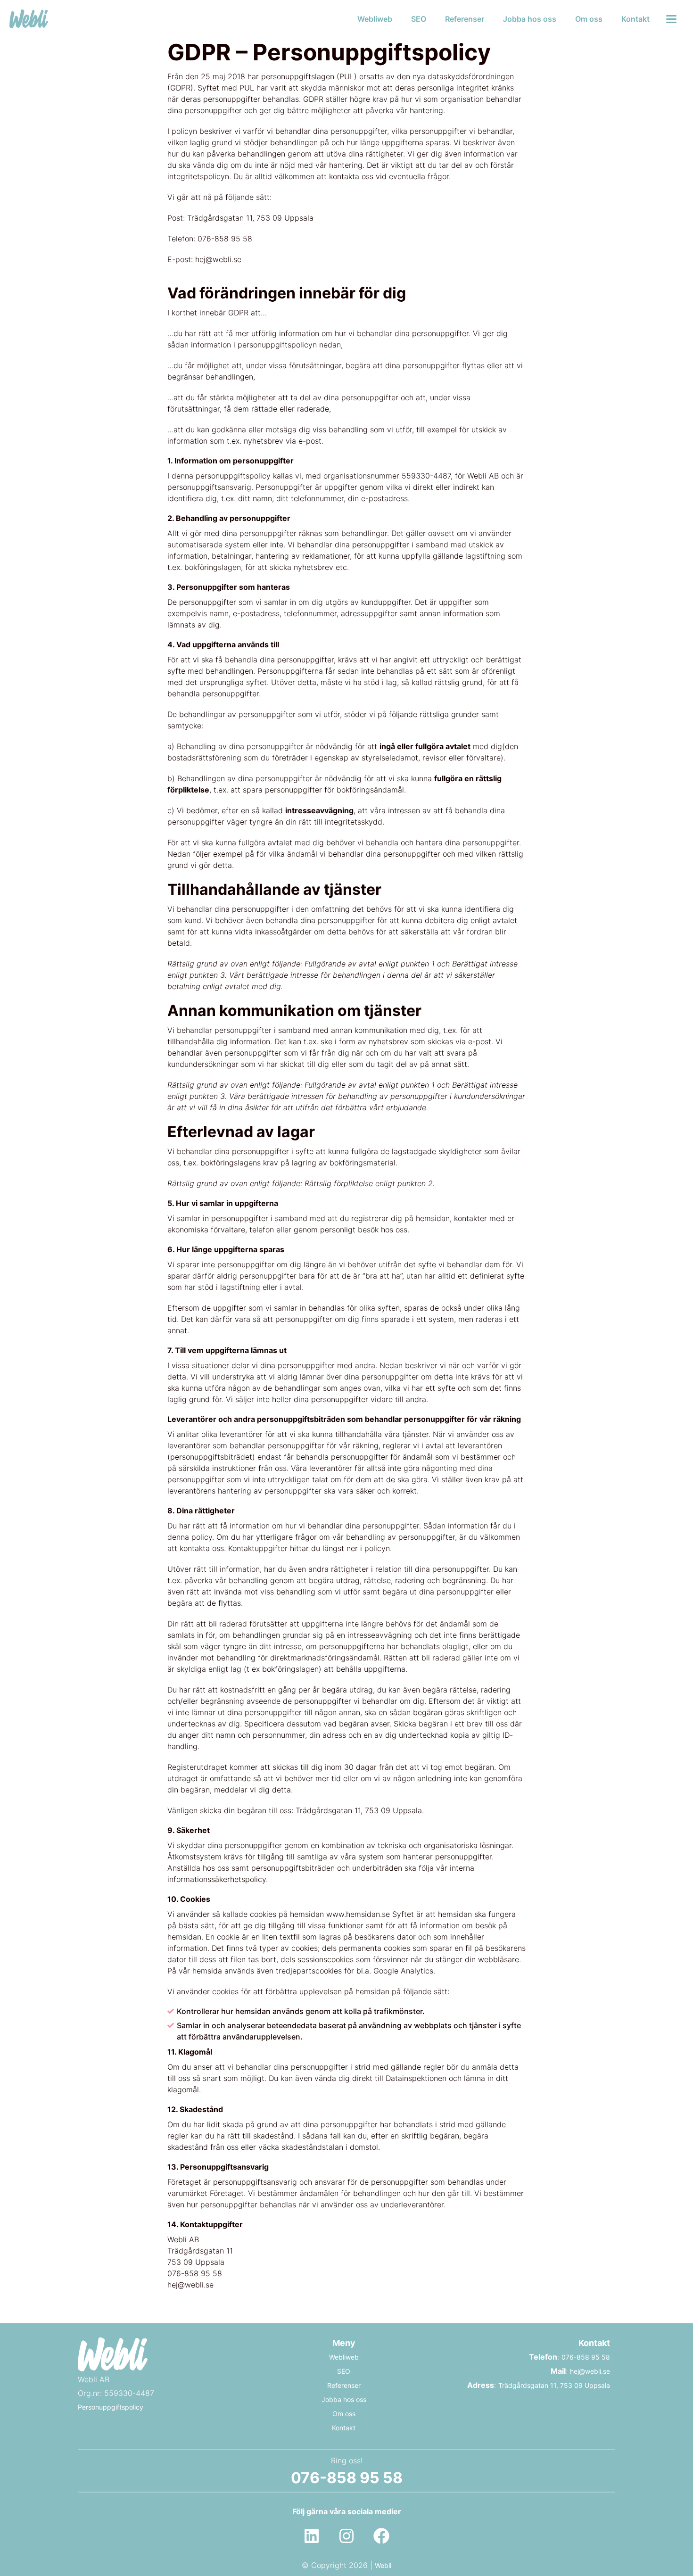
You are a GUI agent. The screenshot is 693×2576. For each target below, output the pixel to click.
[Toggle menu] (671, 19)
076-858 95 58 (586, 2357)
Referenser (465, 19)
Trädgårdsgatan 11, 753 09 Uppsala (554, 2385)
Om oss (589, 19)
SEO (419, 19)
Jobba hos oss (530, 19)
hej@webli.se (590, 2371)
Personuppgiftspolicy (111, 2407)
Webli (383, 2565)
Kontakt (635, 19)
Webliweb (375, 19)
